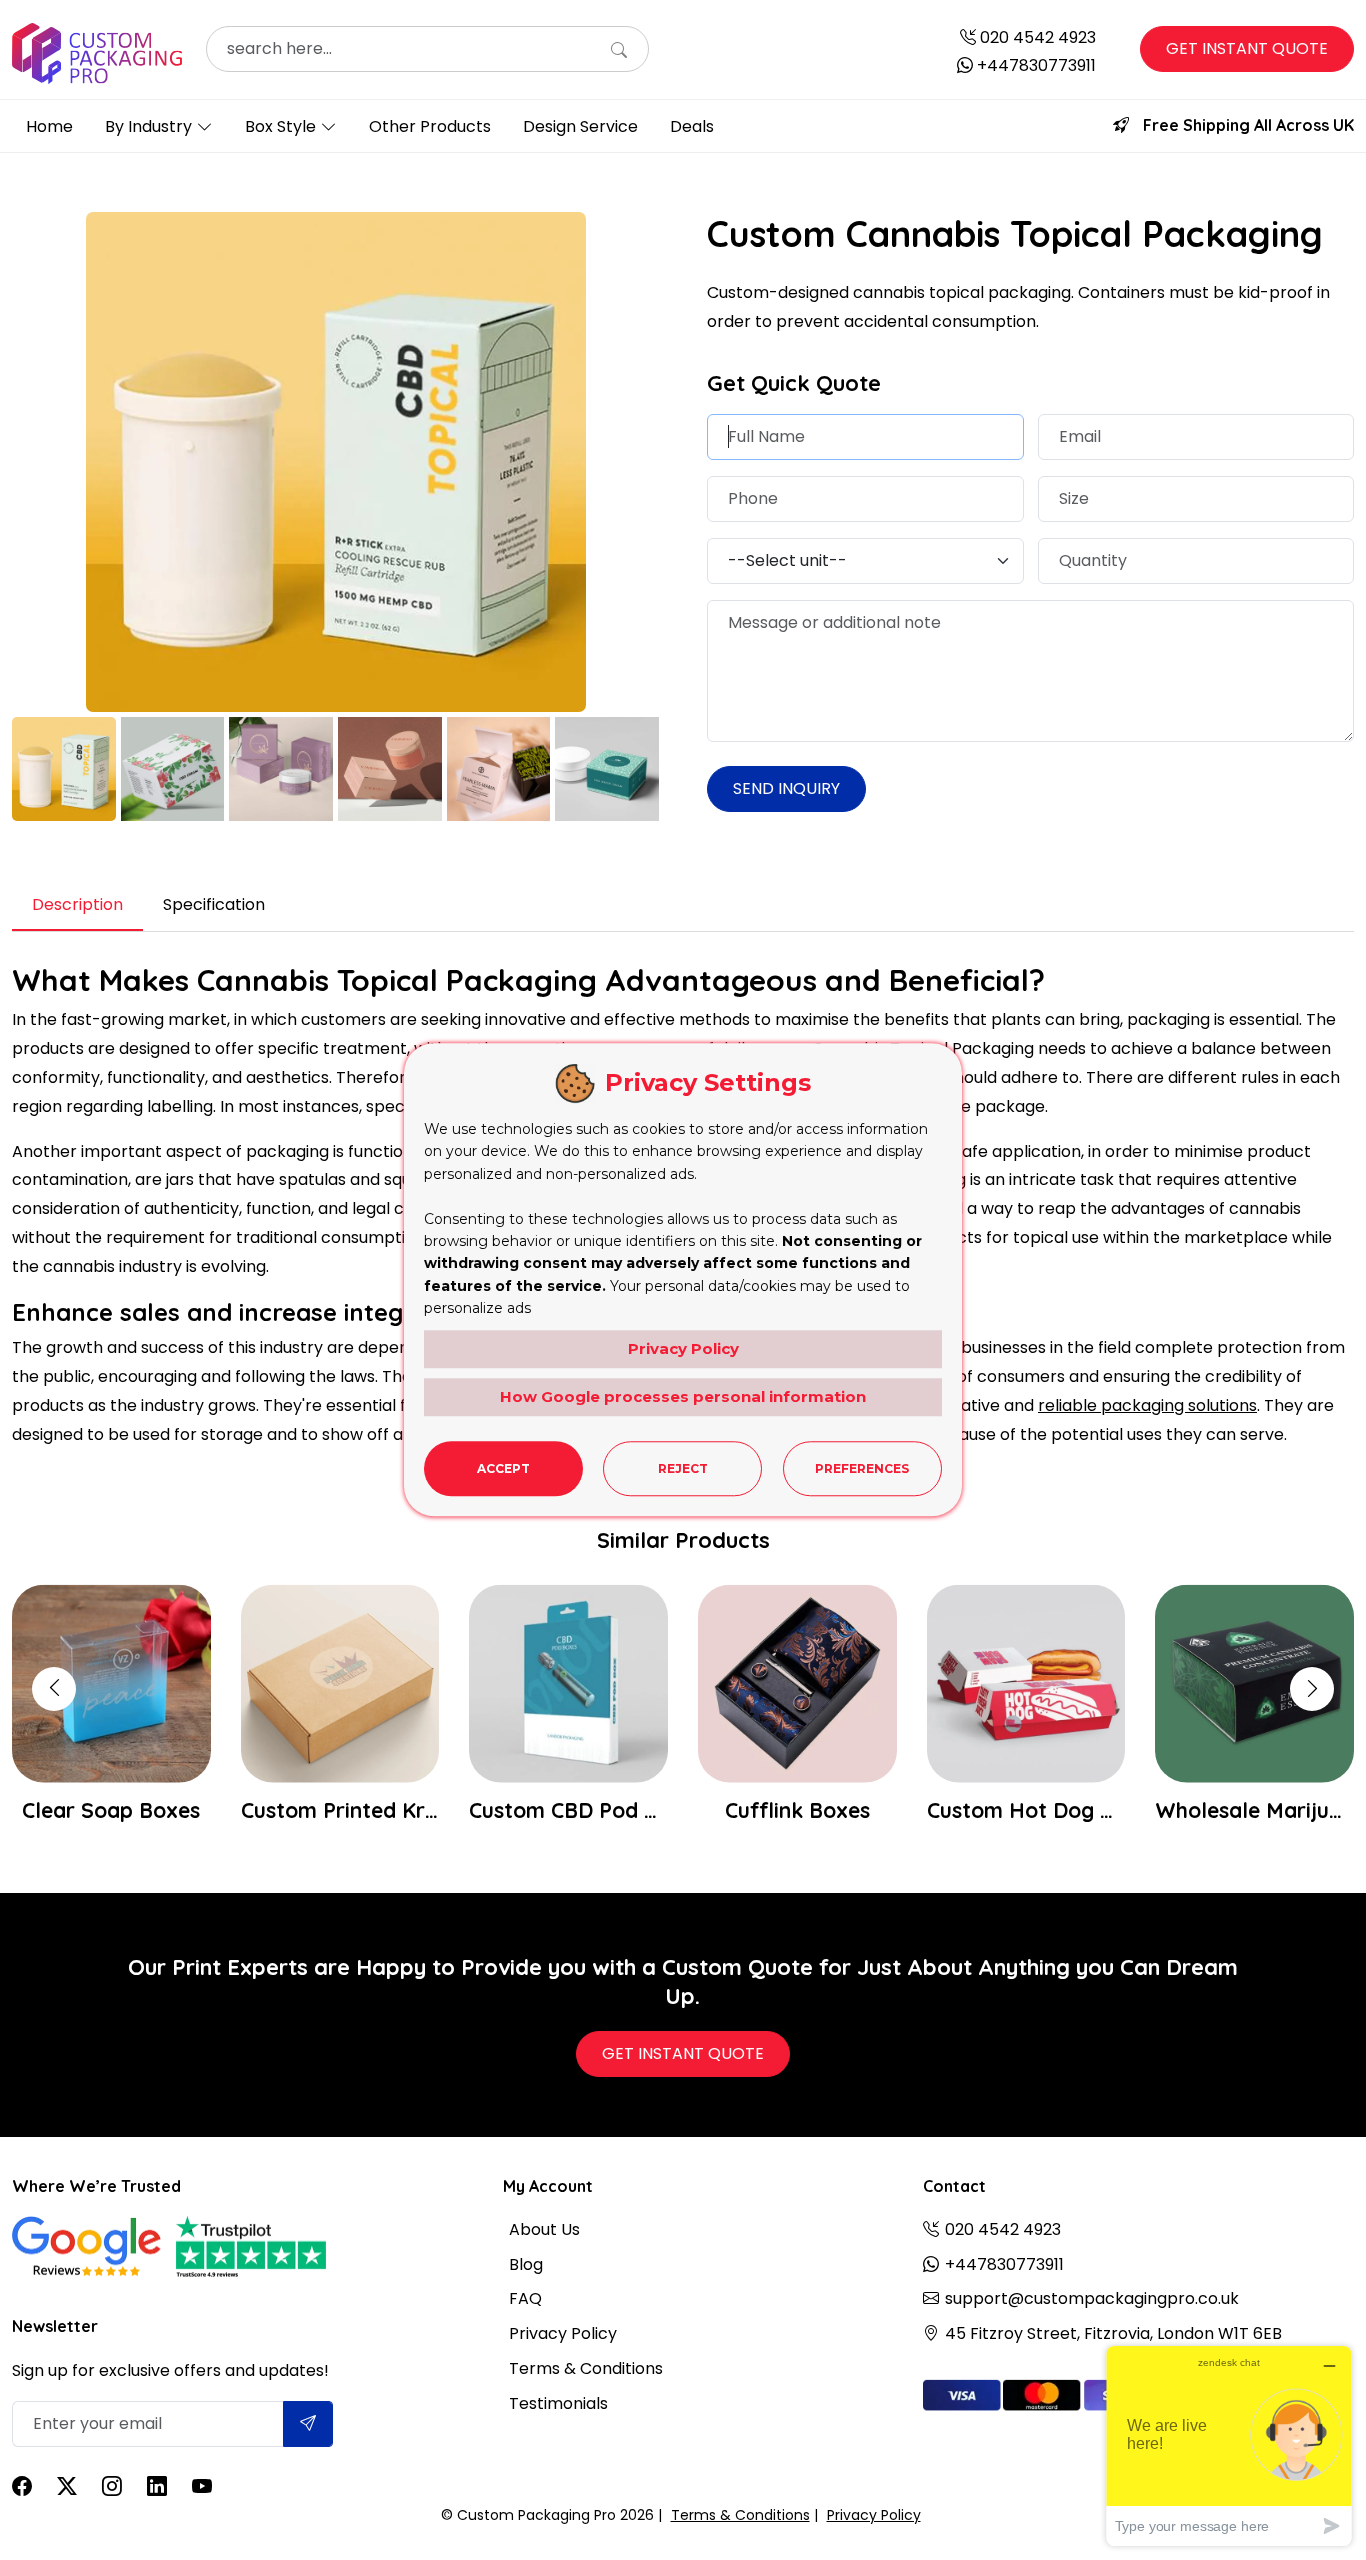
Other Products (430, 126)
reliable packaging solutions (1147, 1405)
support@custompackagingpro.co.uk (1092, 2298)
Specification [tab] (214, 904)
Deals (692, 126)
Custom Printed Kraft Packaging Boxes (122, 1810)
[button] (1312, 1689)
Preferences (862, 1468)
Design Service (580, 126)
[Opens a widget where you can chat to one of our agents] (1229, 2445)
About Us (544, 2229)
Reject (683, 1468)
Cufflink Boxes (580, 1810)
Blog (526, 2264)
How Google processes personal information (683, 1396)
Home (49, 126)
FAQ (525, 2298)
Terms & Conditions (586, 2368)
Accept (503, 1468)
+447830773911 (1036, 65)
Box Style (280, 126)
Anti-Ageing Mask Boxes (1266, 1810)
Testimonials (558, 2403)
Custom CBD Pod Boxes (351, 1810)
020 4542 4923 (1038, 37)
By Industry (148, 126)
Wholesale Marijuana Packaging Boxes (1037, 1810)
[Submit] (308, 2424)
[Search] (619, 51)
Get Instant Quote (1247, 48)
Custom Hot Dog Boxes (808, 1810)
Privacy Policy (563, 2333)
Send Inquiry (786, 788)
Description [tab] (77, 904)
